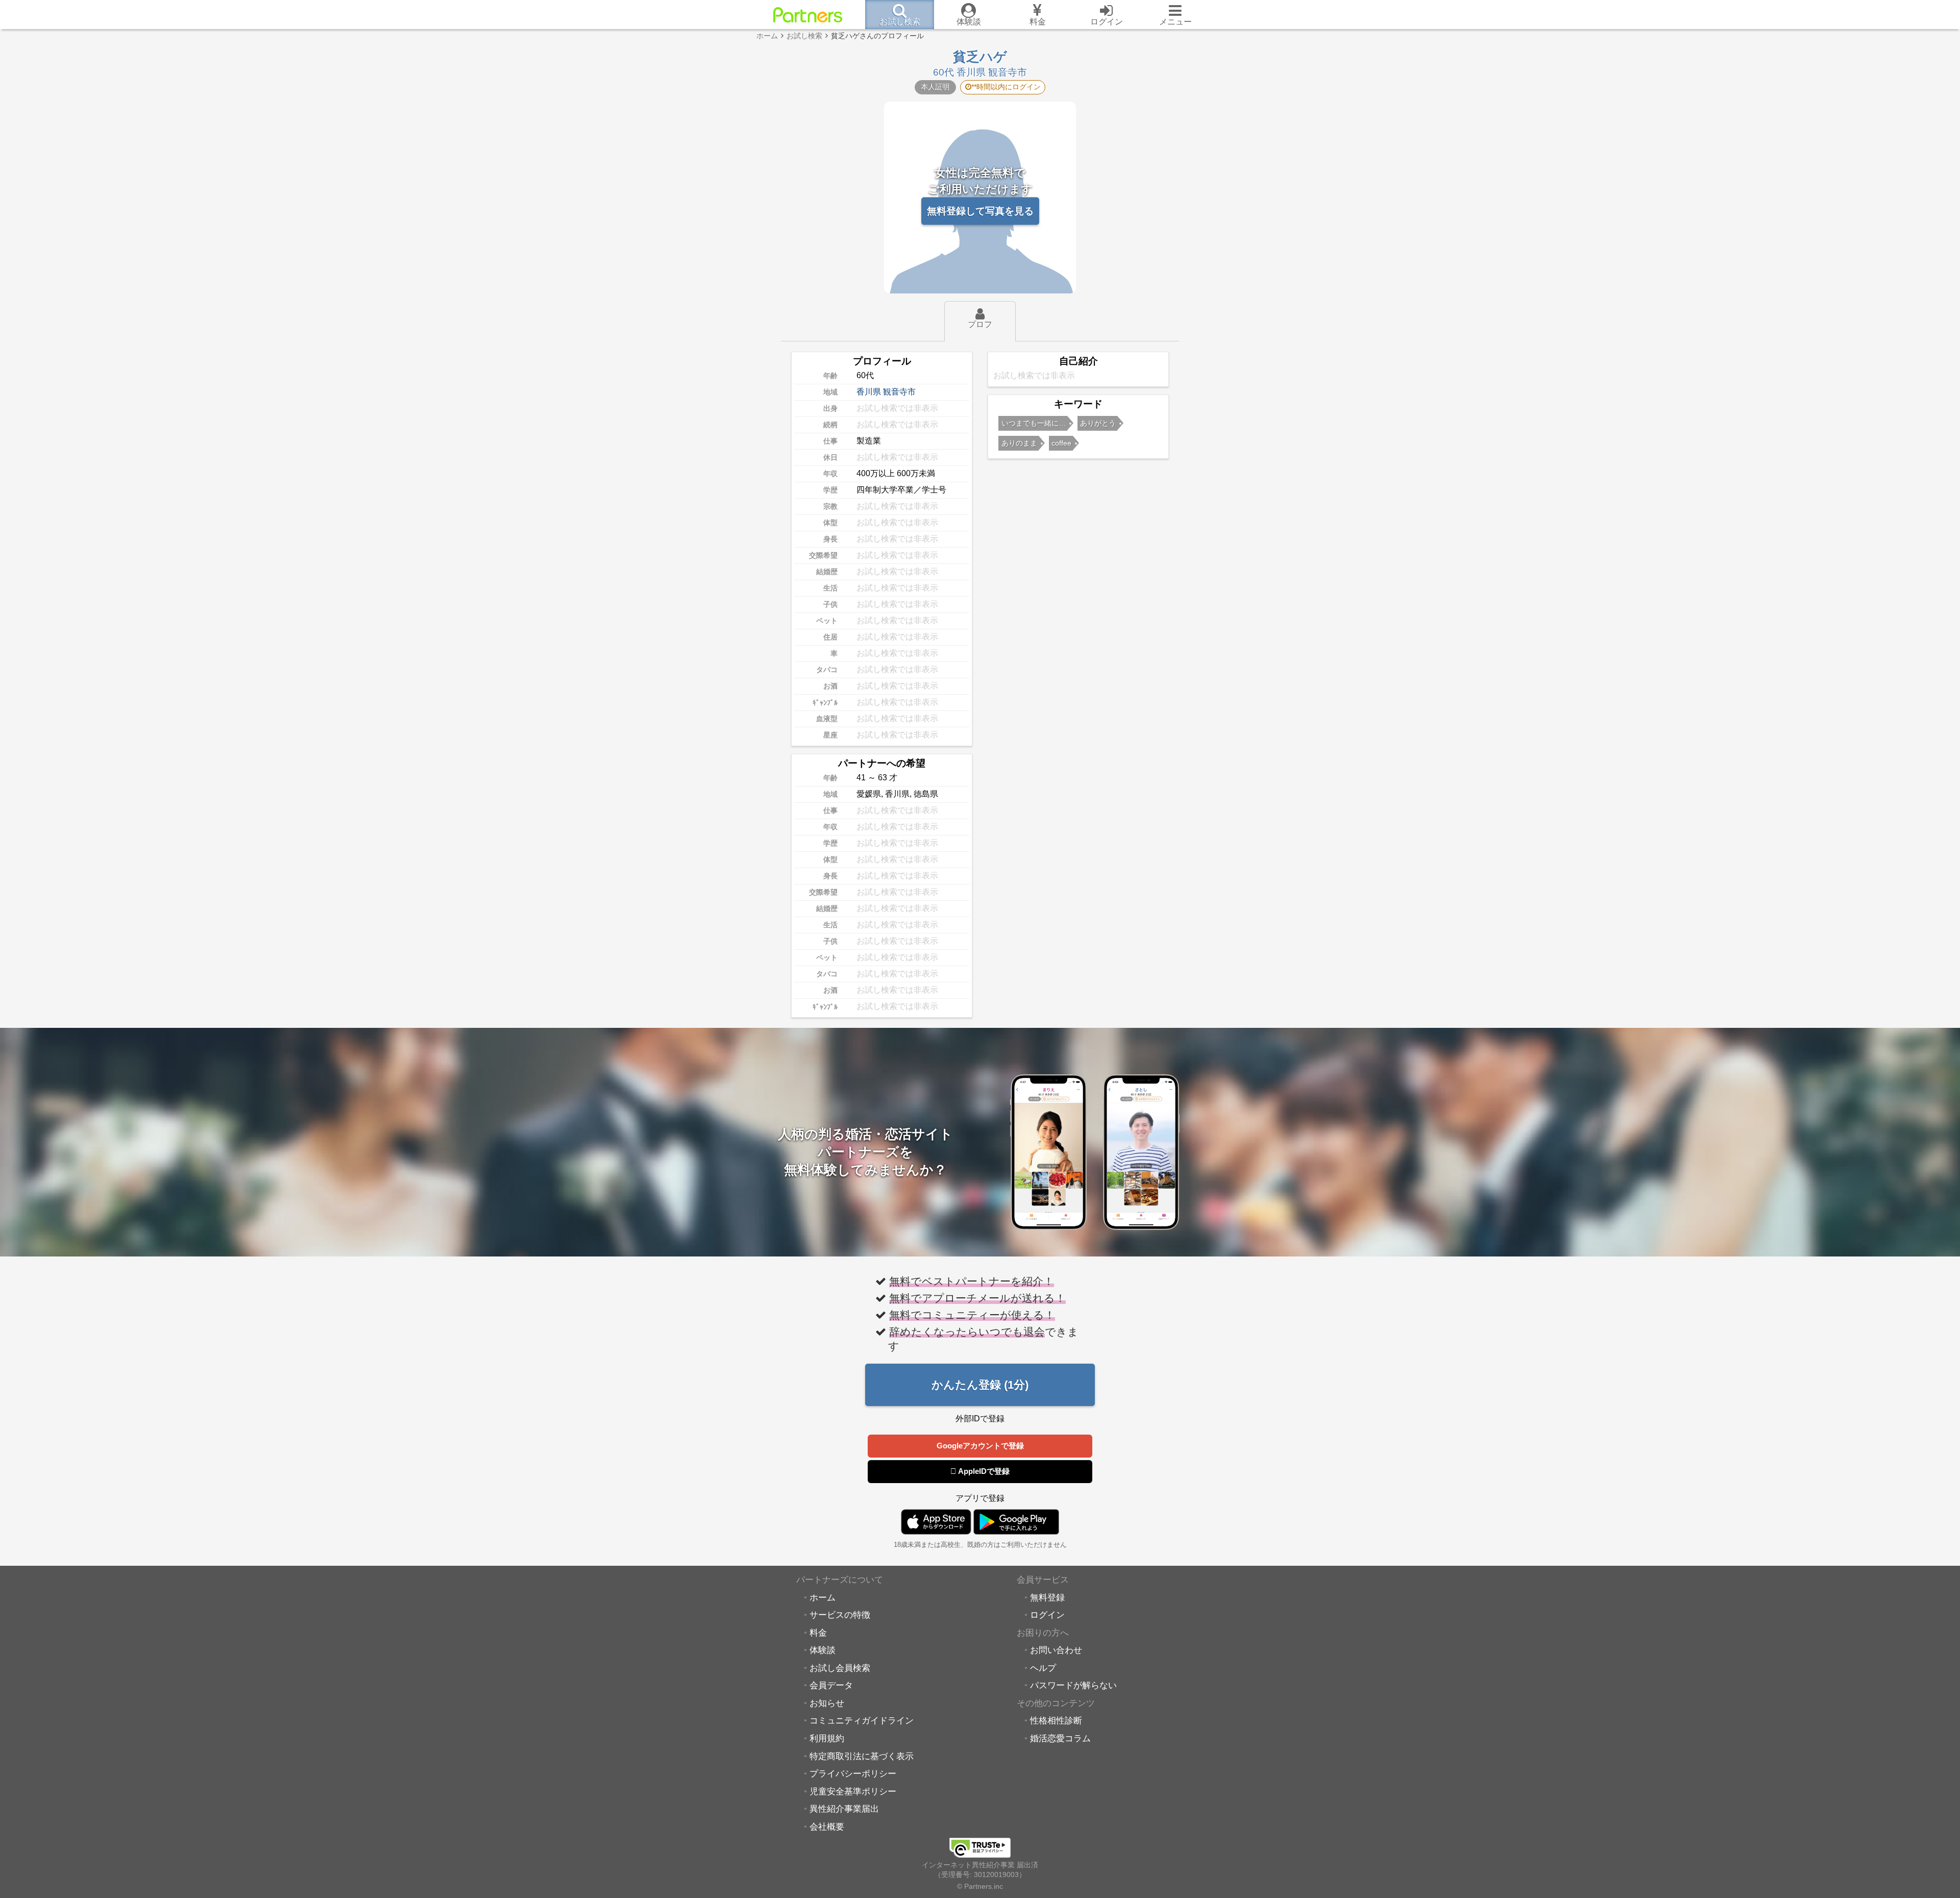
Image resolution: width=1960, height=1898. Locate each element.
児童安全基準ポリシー (853, 1791)
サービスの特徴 (840, 1615)
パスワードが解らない (1073, 1685)
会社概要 (827, 1827)
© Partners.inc (980, 1886)
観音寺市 (899, 392)
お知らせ (827, 1703)
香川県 (869, 392)
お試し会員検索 (840, 1668)
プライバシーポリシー (853, 1773)
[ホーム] (808, 15)
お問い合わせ (1056, 1650)
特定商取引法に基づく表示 (862, 1756)
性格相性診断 (1056, 1720)
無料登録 (1047, 1597)
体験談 (823, 1650)
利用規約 (827, 1738)
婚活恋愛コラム (1060, 1738)
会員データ (831, 1685)
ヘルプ (1043, 1668)
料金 (818, 1633)
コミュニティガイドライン (862, 1720)
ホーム (823, 1597)
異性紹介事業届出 (844, 1809)
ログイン (1047, 1615)
